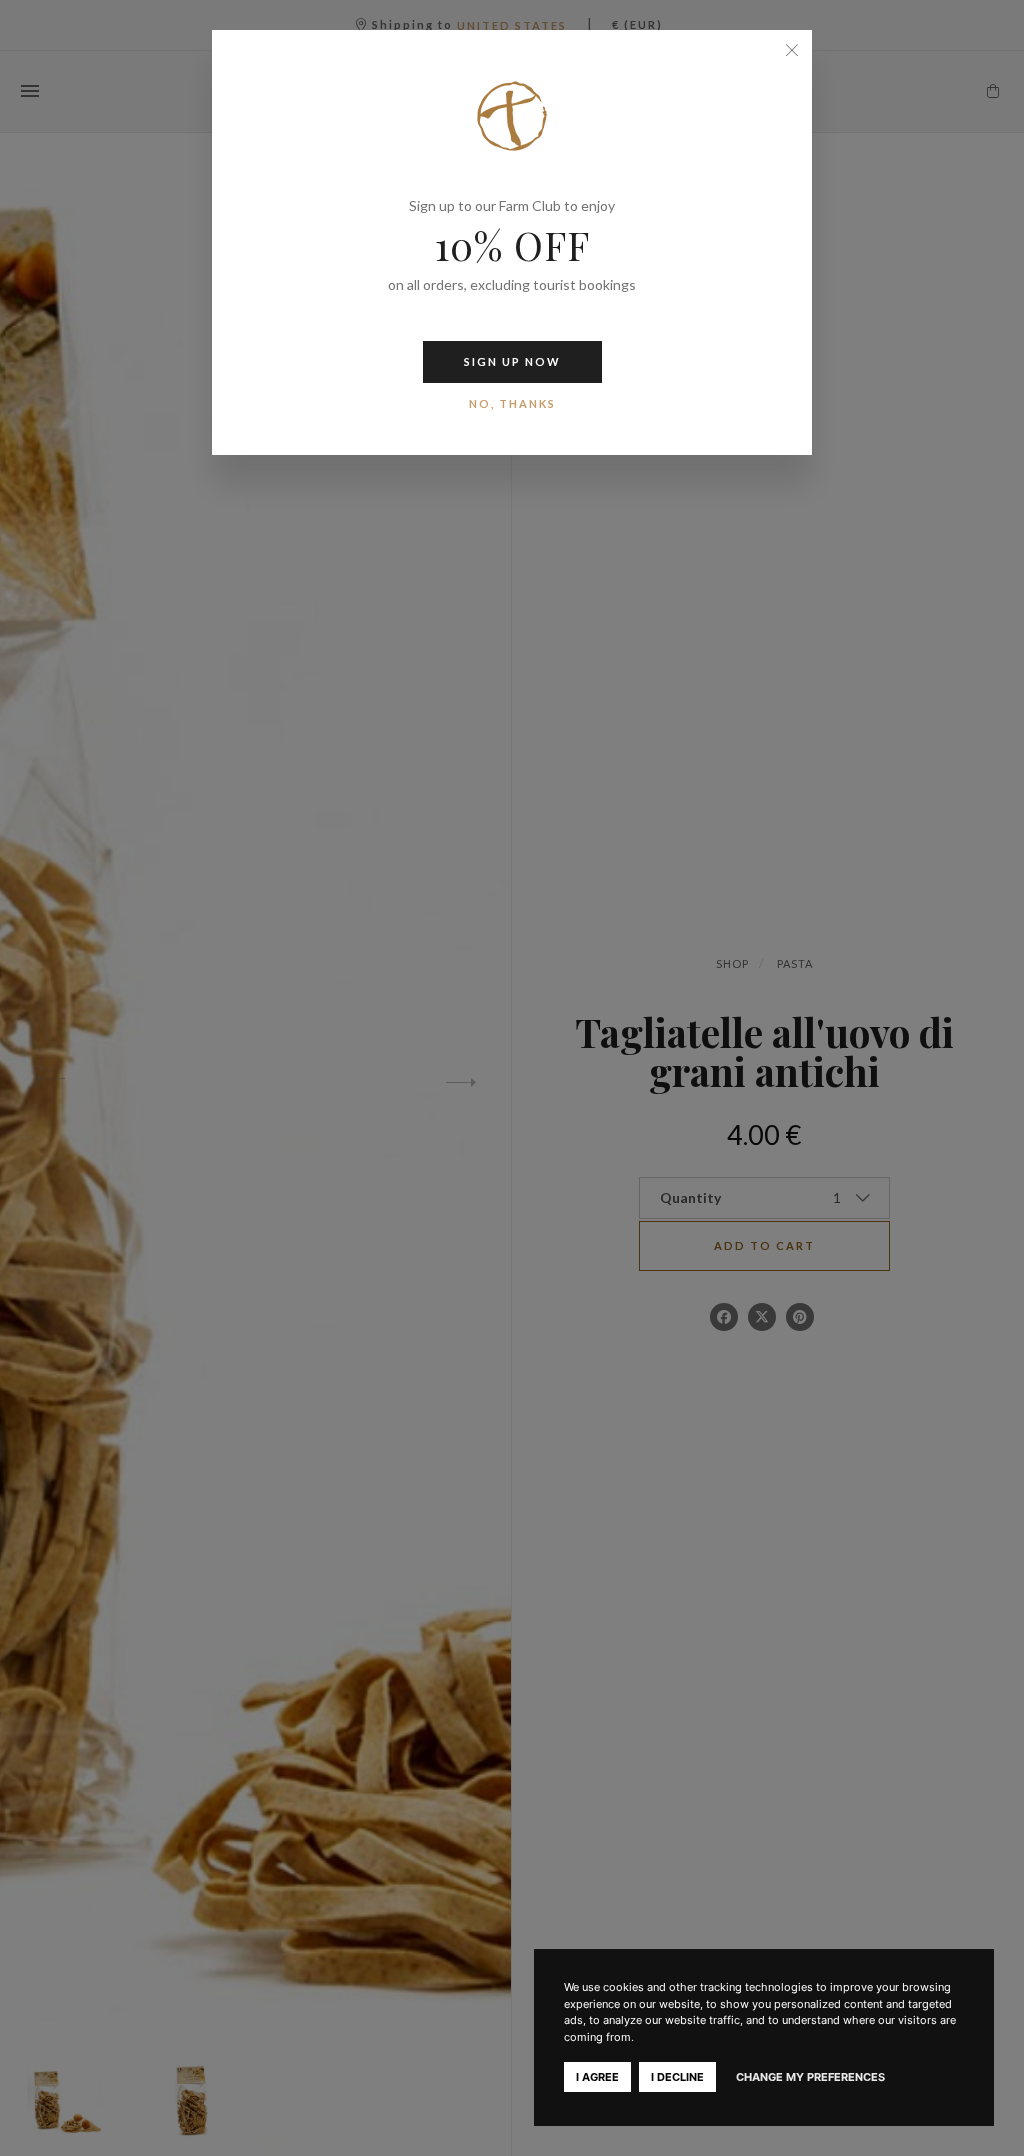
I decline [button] (677, 2077)
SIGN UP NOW (512, 361)
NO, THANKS (512, 403)
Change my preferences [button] (810, 2077)
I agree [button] (597, 2077)
